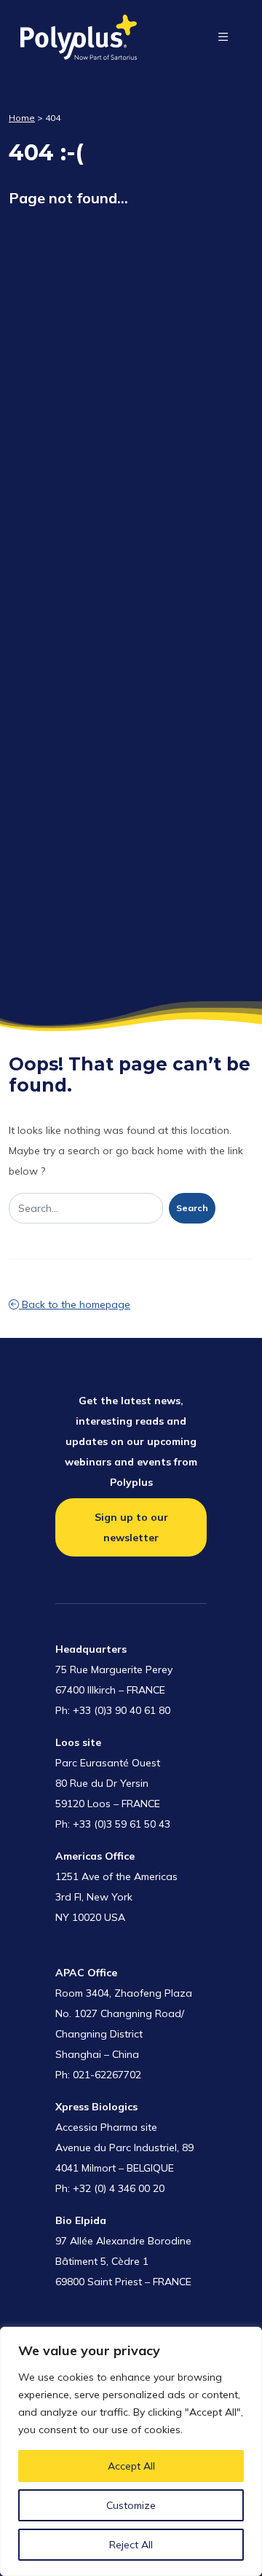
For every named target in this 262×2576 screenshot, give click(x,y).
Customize (131, 2505)
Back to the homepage (75, 1304)
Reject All (131, 2545)
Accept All (131, 2466)
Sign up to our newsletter (131, 1527)
